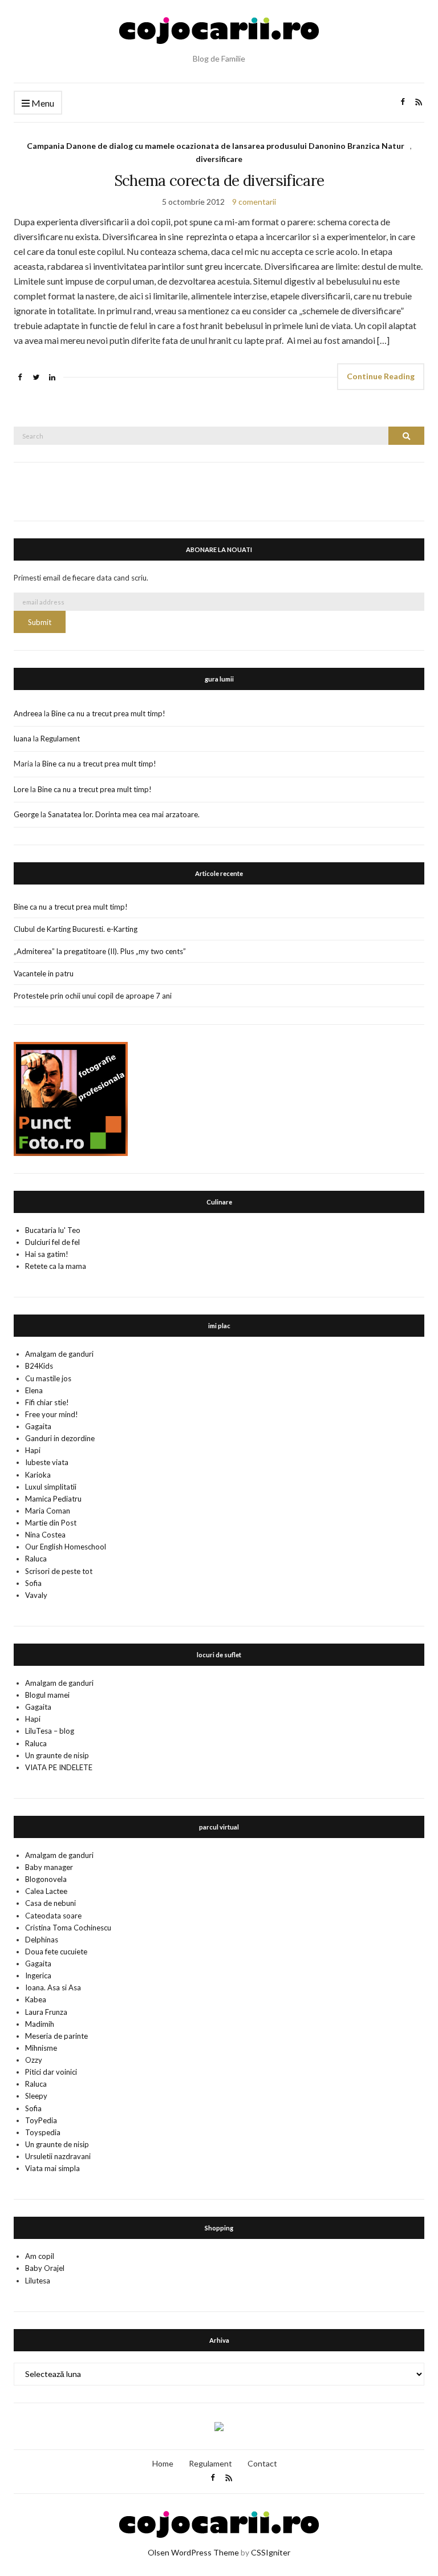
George (26, 814)
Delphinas (42, 1940)
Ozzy (34, 2060)
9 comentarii (254, 202)
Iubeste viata (47, 1462)
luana (23, 739)
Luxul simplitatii (51, 1487)
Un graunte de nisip (57, 1755)
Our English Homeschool (66, 1547)
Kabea (36, 1999)
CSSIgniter (271, 2552)
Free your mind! (52, 1414)
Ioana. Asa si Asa (53, 1987)
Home (163, 2463)
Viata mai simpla (52, 2168)
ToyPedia (41, 2120)
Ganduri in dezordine (60, 1438)
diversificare (219, 159)
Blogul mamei (47, 1695)
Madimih (40, 2024)
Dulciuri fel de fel (52, 1242)
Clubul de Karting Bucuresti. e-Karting (76, 929)
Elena (34, 1390)
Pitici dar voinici (51, 2072)
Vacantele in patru (44, 973)
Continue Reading (381, 376)
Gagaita (38, 1426)
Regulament (60, 739)
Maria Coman (48, 1511)
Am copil (40, 2256)
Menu (42, 103)
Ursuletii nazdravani (58, 2156)
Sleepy (36, 2096)
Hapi (33, 1450)
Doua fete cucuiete (56, 1952)
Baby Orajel (45, 2268)
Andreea (28, 713)
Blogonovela (46, 1879)
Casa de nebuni (50, 1903)
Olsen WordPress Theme (193, 2552)
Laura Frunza (46, 2012)
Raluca (36, 1559)
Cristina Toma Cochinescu (68, 1928)
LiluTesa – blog (50, 1731)
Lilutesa (38, 2281)
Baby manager (49, 1867)
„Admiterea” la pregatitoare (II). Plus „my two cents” (100, 951)
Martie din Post (51, 1523)
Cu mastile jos (48, 1378)
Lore (21, 789)
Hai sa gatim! (47, 1254)
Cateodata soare (53, 1916)
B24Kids (39, 1366)
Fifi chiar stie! (47, 1402)
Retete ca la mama (56, 1266)
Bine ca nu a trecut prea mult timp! (108, 713)
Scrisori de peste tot (59, 1571)
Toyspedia (43, 2132)
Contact (262, 2463)
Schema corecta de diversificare (219, 180)
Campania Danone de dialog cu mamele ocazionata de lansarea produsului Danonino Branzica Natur (216, 146)
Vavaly (36, 1595)
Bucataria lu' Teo (53, 1230)
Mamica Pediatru (53, 1499)
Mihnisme (41, 2048)
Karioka (38, 1475)
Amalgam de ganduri (59, 1354)
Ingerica (38, 1975)
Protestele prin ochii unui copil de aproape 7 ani (93, 996)
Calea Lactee (46, 1891)
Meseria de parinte (56, 2036)
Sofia (33, 1583)
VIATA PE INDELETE (59, 1767)
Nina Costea (45, 1535)
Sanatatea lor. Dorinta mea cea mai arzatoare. (124, 814)
